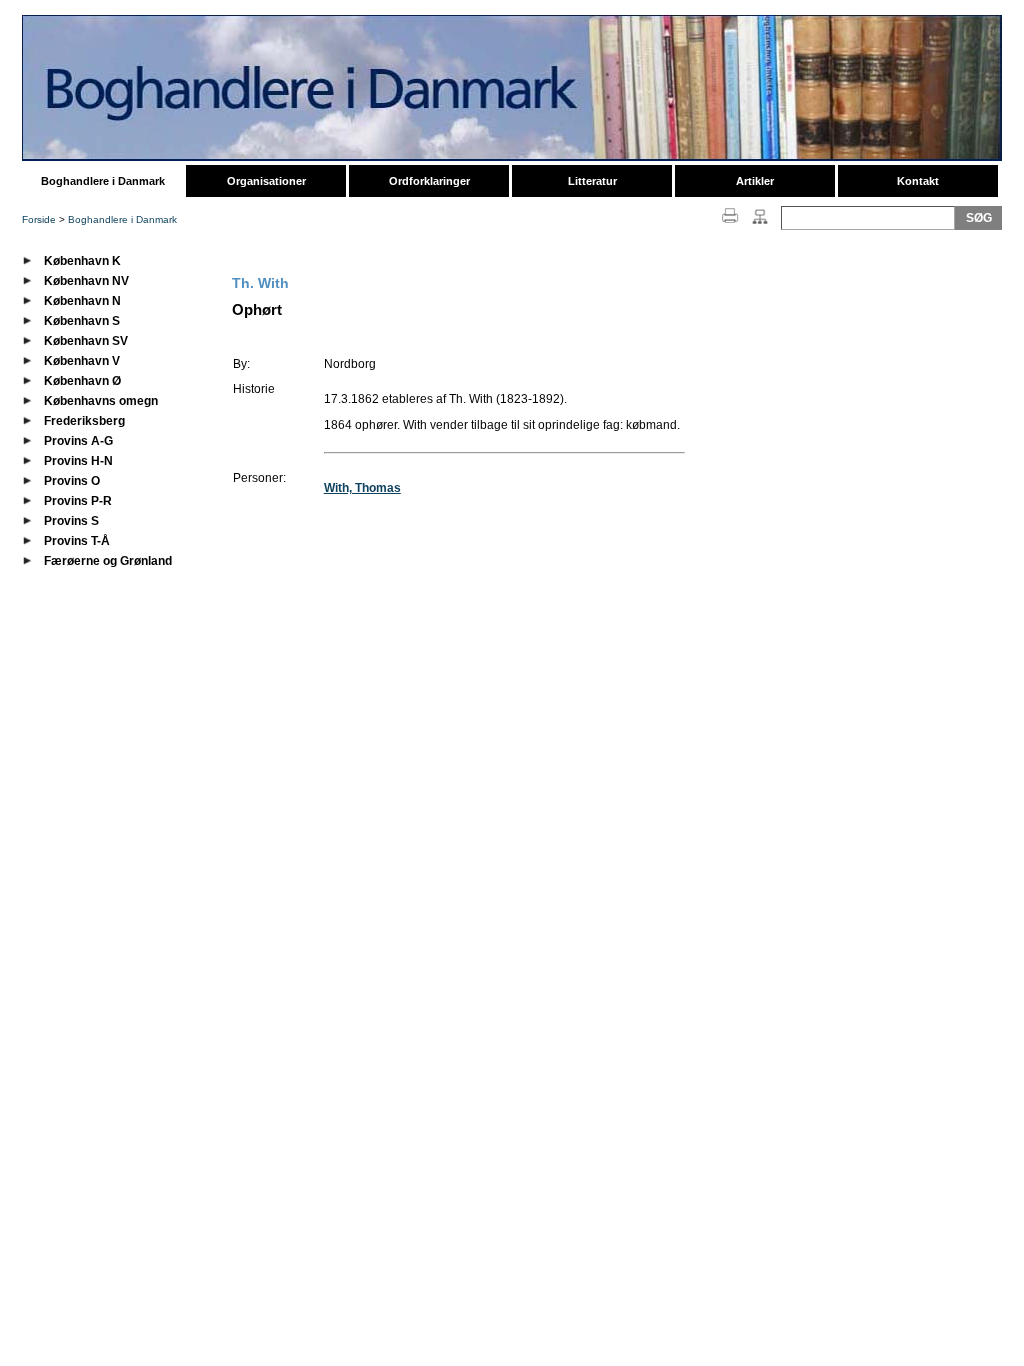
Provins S (71, 521)
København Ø (82, 381)
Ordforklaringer (429, 181)
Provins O (72, 481)
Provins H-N (78, 461)
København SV (86, 341)
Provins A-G (78, 441)
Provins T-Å (77, 541)
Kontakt (918, 181)
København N (82, 301)
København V (82, 361)
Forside (39, 219)
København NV (86, 281)
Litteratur (592, 181)
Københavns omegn (101, 401)
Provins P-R (78, 501)
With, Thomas (362, 488)
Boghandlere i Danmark (103, 181)
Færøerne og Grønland (108, 561)
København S (82, 321)
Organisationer (266, 181)
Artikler (755, 181)
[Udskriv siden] (730, 225)
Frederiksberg (84, 421)
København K (82, 261)
